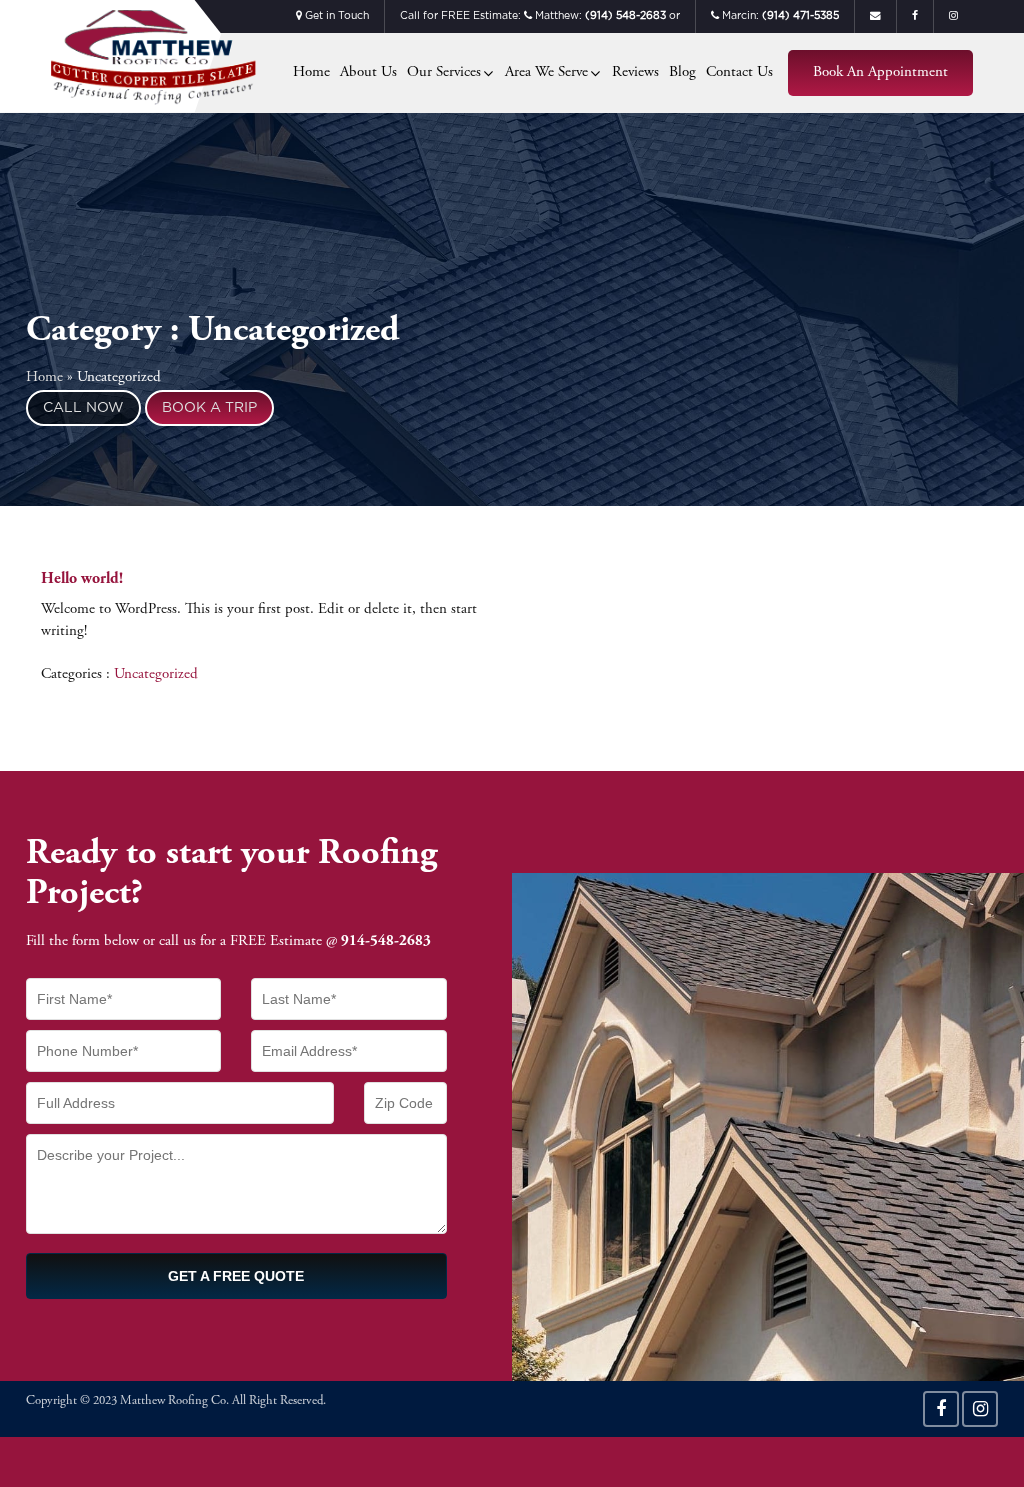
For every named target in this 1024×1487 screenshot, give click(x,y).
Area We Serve (546, 72)
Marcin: (779, 16)
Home (311, 72)
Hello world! (82, 579)
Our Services (444, 72)
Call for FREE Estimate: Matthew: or (540, 16)
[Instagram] (980, 1409)
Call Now (83, 408)
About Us (368, 72)
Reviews (635, 72)
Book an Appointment (880, 72)
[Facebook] (941, 1409)
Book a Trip (209, 408)
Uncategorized (156, 674)
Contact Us (739, 72)
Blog (682, 72)
